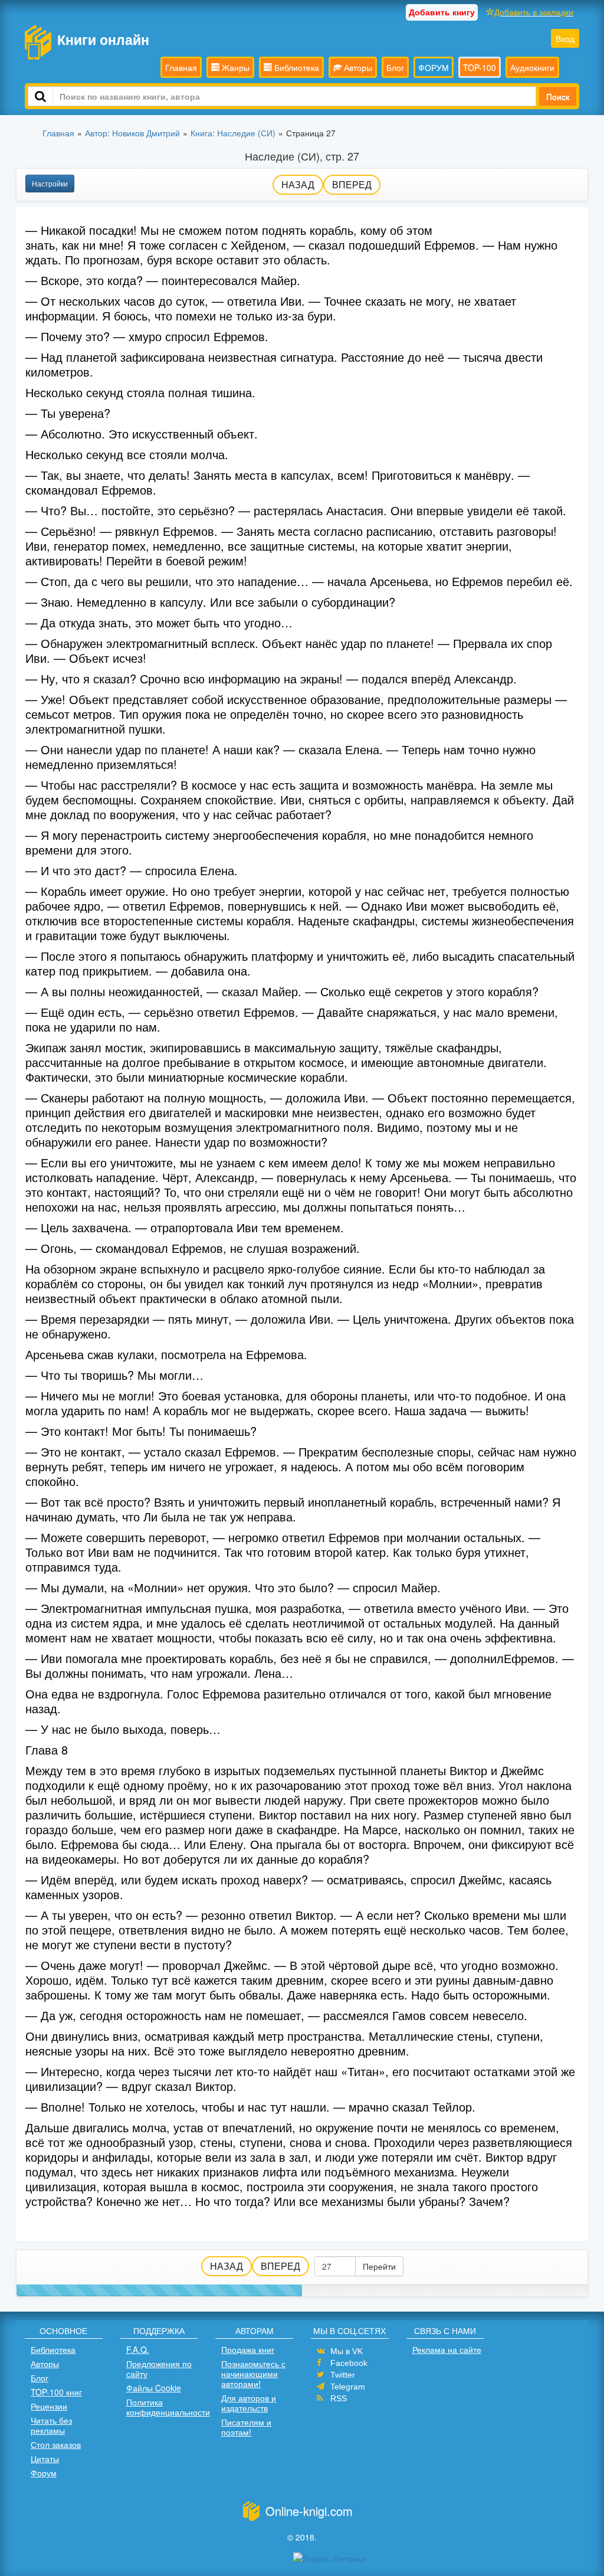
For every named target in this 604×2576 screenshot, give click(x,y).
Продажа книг (248, 2349)
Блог (395, 67)
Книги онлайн (103, 39)
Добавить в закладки (534, 12)
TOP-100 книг (56, 2392)
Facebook (349, 2363)
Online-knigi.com (309, 2511)
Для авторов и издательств (249, 2403)
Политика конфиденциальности (168, 2407)
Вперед (352, 184)
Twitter (343, 2375)
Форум (44, 2473)
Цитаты (45, 2459)
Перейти (379, 2266)
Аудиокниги (532, 67)
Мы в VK (347, 2351)
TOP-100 (480, 67)
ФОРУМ (434, 67)
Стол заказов (56, 2444)
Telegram (348, 2387)
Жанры (234, 67)
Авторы (357, 67)
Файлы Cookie (154, 2388)
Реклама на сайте (447, 2349)
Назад (298, 184)
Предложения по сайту (159, 2369)
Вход (565, 38)
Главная (181, 67)
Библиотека (296, 67)
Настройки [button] (50, 183)
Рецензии (49, 2406)
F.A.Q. (138, 2349)
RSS (339, 2398)
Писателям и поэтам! (246, 2427)
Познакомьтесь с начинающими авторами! (253, 2374)
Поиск (558, 96)
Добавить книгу (442, 12)
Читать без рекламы (51, 2425)
